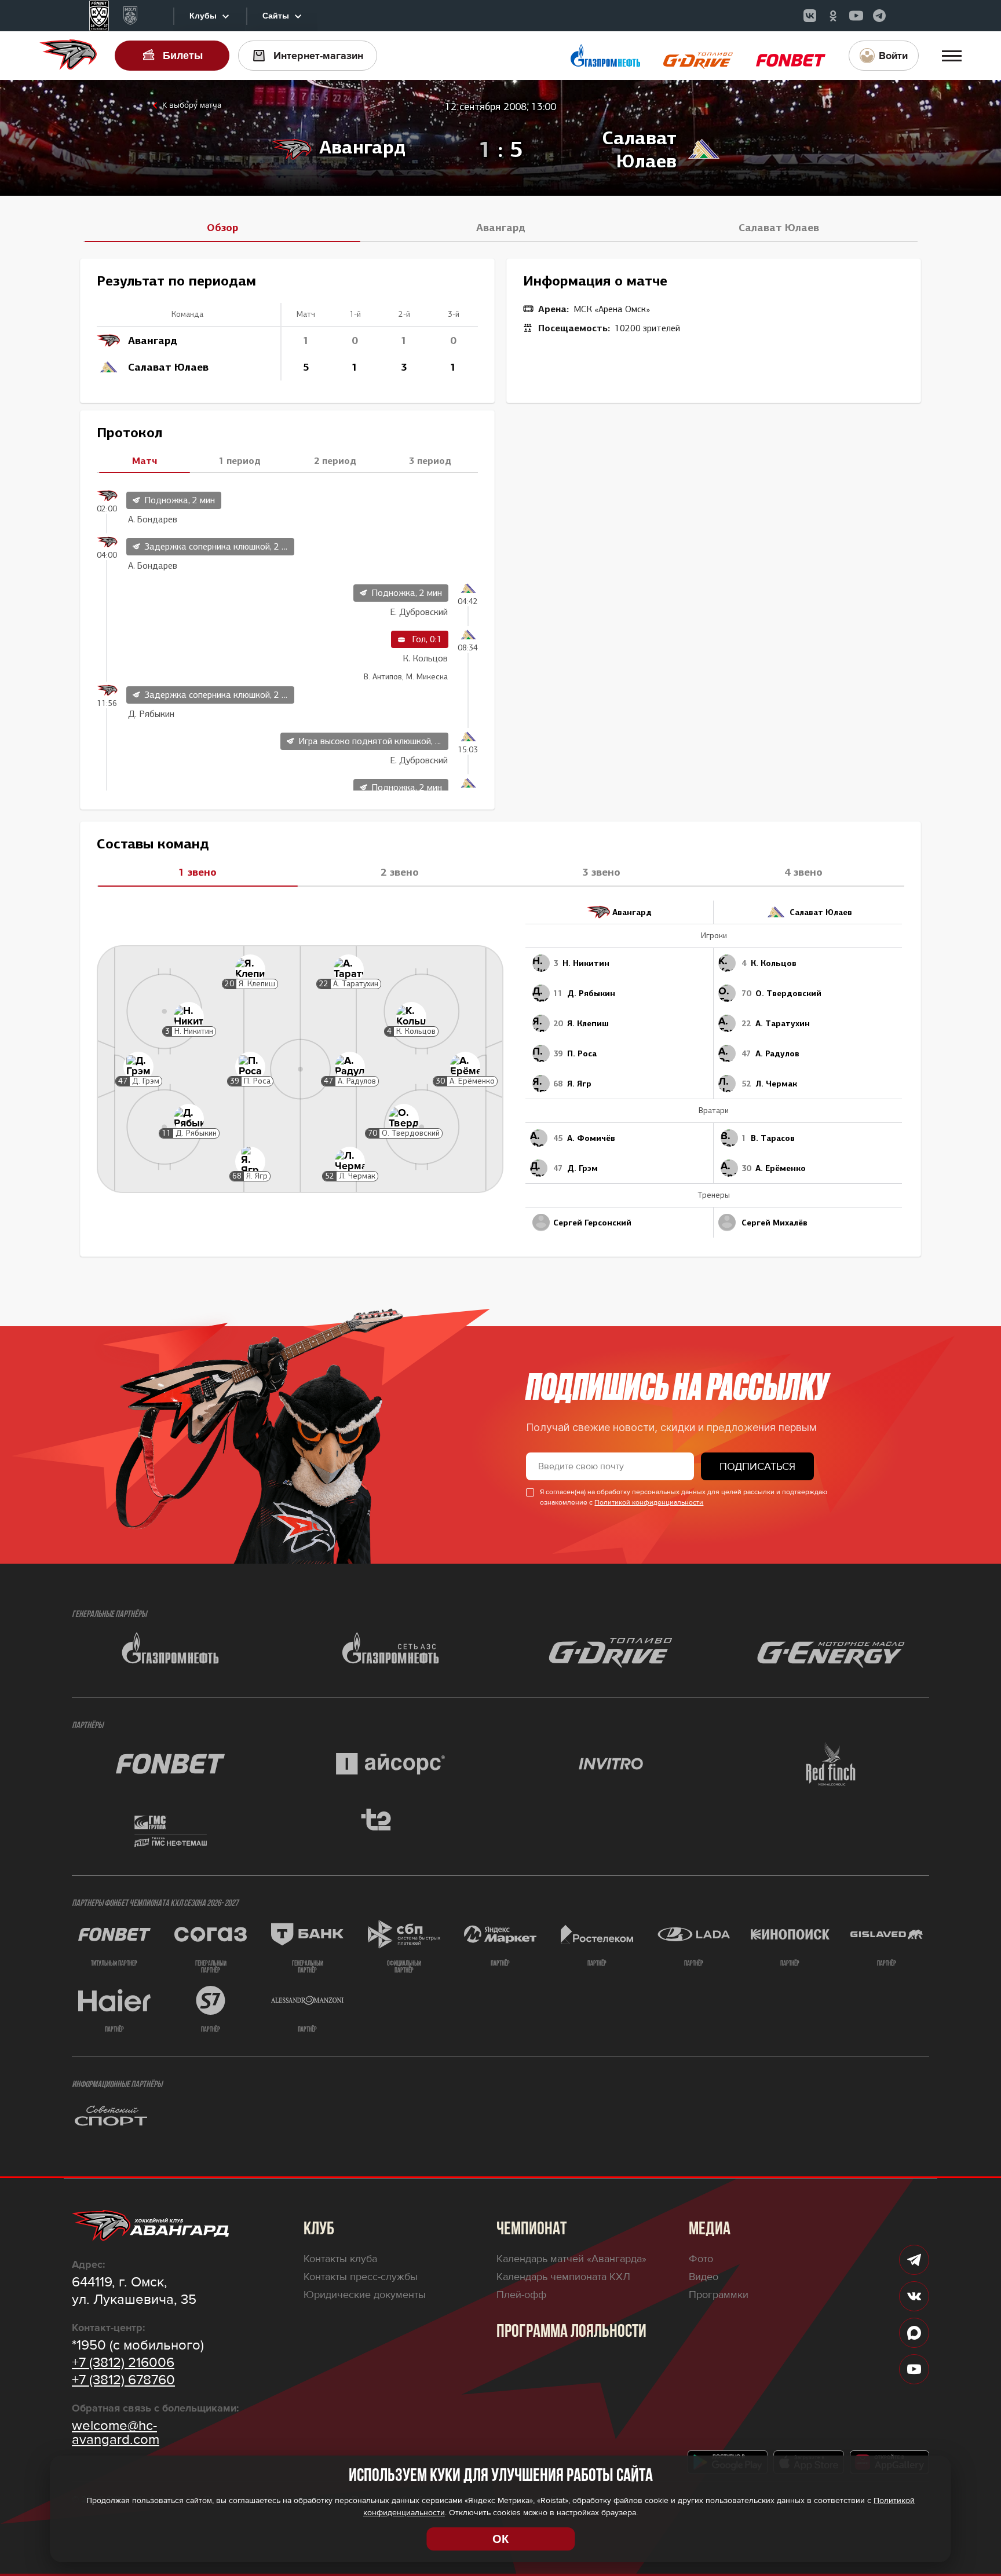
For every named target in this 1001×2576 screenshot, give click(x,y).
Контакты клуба (340, 2259)
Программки (719, 2295)
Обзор (222, 228)
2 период (335, 460)
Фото (701, 2259)
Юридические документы (365, 2295)
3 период (430, 460)
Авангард (501, 228)
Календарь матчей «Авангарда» (571, 2259)
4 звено (803, 872)
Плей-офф (521, 2295)
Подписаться (757, 1466)
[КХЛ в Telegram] (879, 16)
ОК (500, 2539)
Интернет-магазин (318, 56)
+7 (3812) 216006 (123, 2363)
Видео (704, 2277)
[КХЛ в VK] (810, 16)
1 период (240, 460)
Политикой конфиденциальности (649, 1503)
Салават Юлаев (779, 228)
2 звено (400, 872)
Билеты (183, 56)
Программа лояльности (571, 2332)
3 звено (601, 872)
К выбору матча (192, 105)
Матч (145, 460)
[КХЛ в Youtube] (856, 16)
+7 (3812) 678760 (123, 2380)
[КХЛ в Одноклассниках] (833, 16)
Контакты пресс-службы (361, 2277)
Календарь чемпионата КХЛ (563, 2277)
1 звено (198, 872)
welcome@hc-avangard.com (116, 2433)
